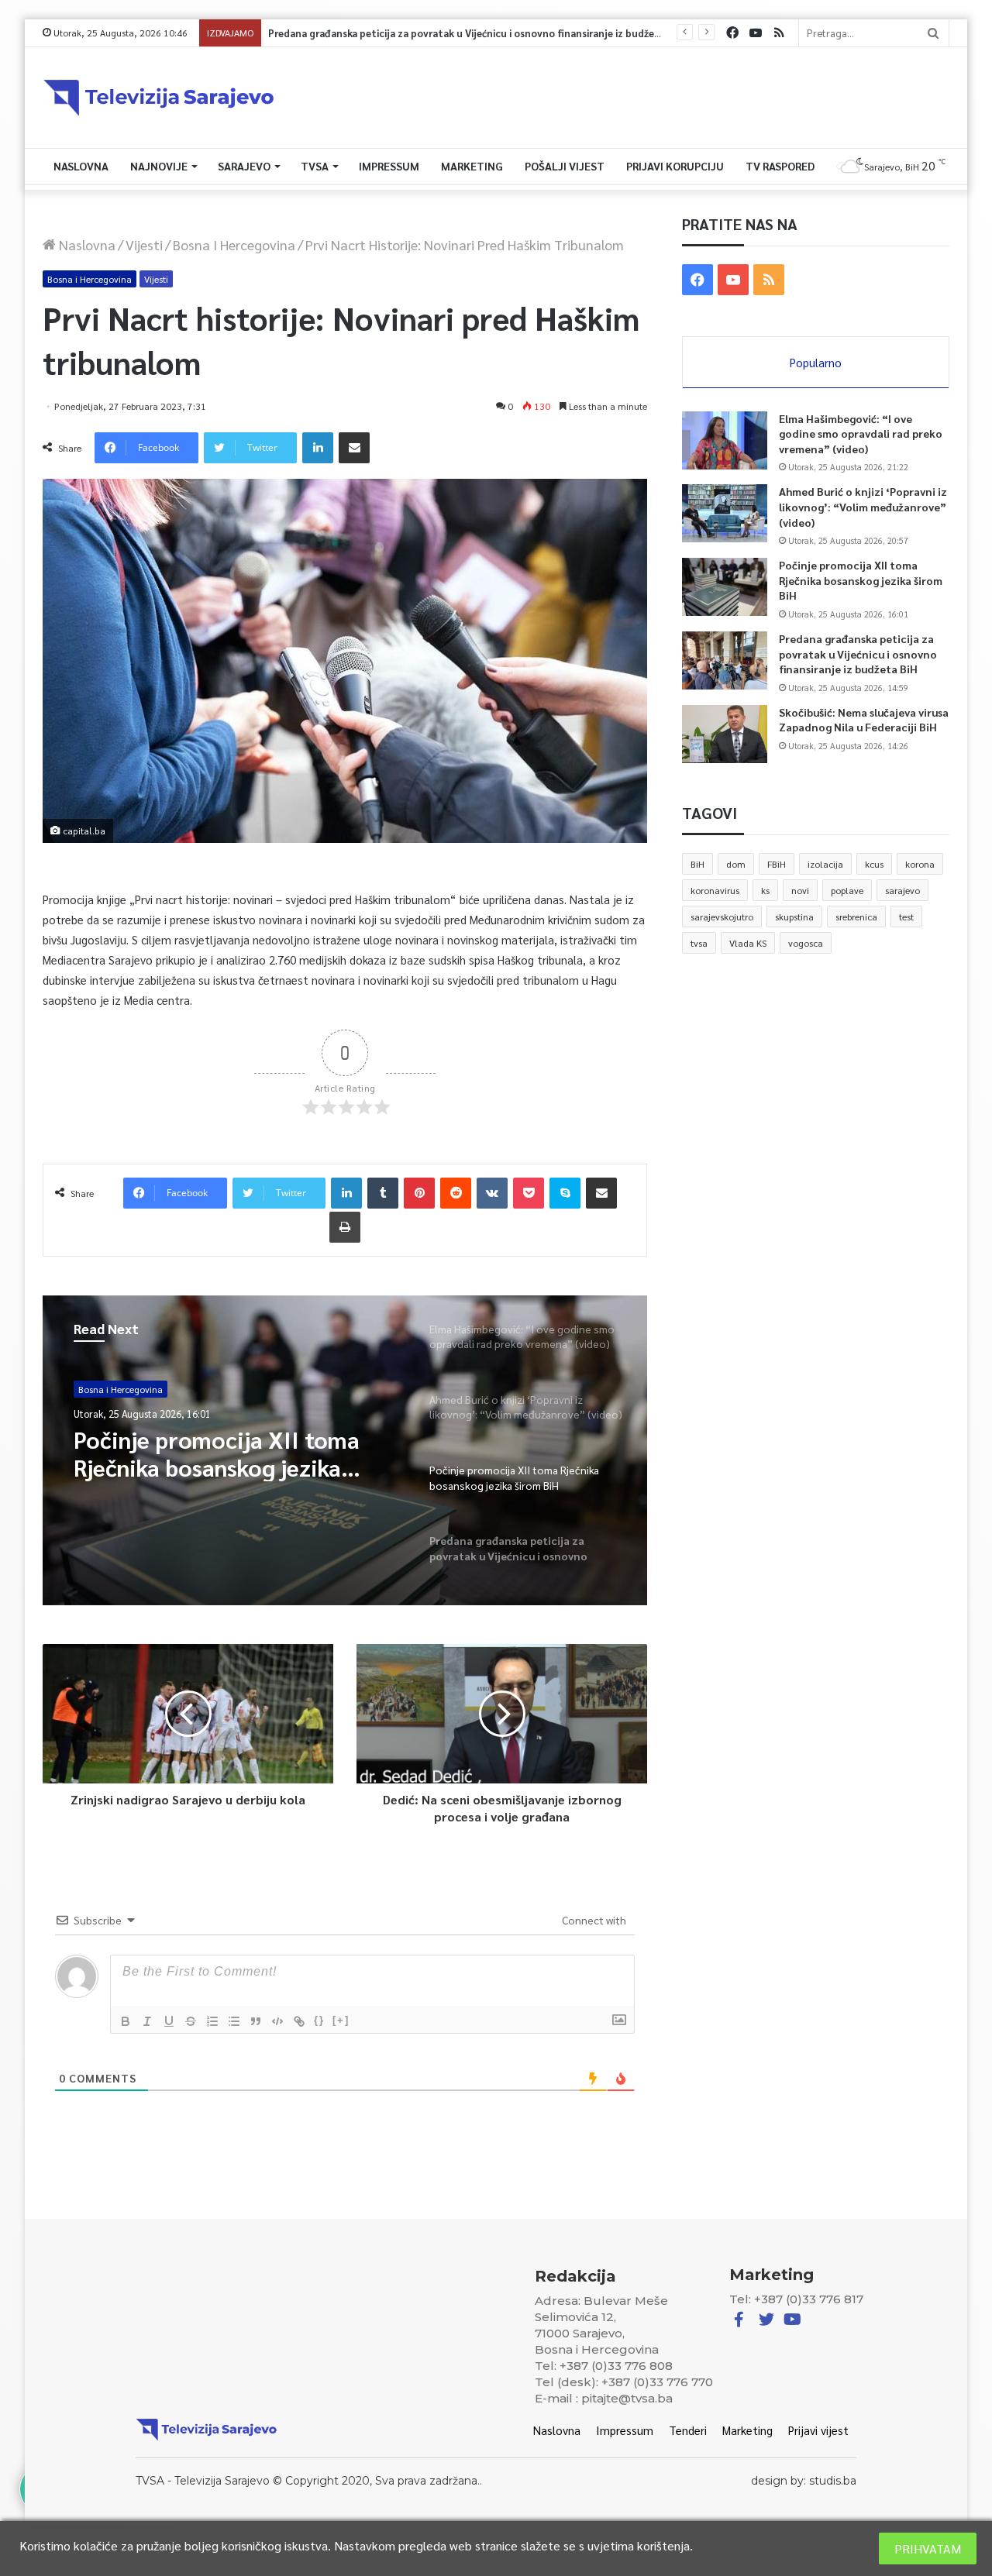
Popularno (816, 362)
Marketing (472, 166)
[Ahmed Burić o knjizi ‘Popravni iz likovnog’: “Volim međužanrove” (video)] (725, 513)
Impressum (389, 166)
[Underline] (169, 2021)
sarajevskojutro (722, 917)
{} (319, 2020)
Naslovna (81, 166)
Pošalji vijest (565, 166)
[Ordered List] (212, 2021)
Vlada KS (748, 943)
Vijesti (144, 244)
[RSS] (779, 33)
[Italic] (147, 2021)
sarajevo (902, 890)
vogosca (806, 943)
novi (800, 890)
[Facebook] (732, 33)
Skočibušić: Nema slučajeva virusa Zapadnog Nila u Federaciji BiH (864, 720)
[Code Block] (277, 2021)
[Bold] (126, 2021)
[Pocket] (529, 1193)
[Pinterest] (419, 1193)
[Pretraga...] (933, 33)
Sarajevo (244, 166)
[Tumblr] (383, 1193)
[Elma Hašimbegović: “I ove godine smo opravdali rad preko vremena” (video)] (725, 440)
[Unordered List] (234, 2021)
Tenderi (688, 2430)
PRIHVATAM (928, 2548)
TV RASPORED (780, 166)
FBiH (777, 864)
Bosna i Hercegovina (234, 244)
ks (765, 890)
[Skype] (565, 1193)
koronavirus (715, 890)
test (906, 917)
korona (920, 864)
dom (736, 864)
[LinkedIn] (318, 448)
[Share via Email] (354, 448)
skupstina (794, 917)
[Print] (345, 1227)
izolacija (825, 864)
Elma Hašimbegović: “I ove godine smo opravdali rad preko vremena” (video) (861, 433)
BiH (697, 864)
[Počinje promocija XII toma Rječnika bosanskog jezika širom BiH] (725, 587)
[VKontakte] (492, 1193)
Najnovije (159, 166)
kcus (874, 864)
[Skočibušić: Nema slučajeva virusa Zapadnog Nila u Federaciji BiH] (725, 734)
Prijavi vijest (818, 2430)
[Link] (299, 2021)
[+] (341, 2020)
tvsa (699, 943)
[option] (345, 1450)
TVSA (315, 166)
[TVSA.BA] (159, 98)
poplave (847, 890)
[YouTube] (756, 33)
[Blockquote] (256, 2021)
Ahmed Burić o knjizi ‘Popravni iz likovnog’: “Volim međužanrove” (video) (863, 506)
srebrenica (856, 917)
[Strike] (191, 2021)
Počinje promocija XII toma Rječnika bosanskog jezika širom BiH (861, 580)
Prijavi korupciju (675, 166)
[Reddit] (456, 1193)
